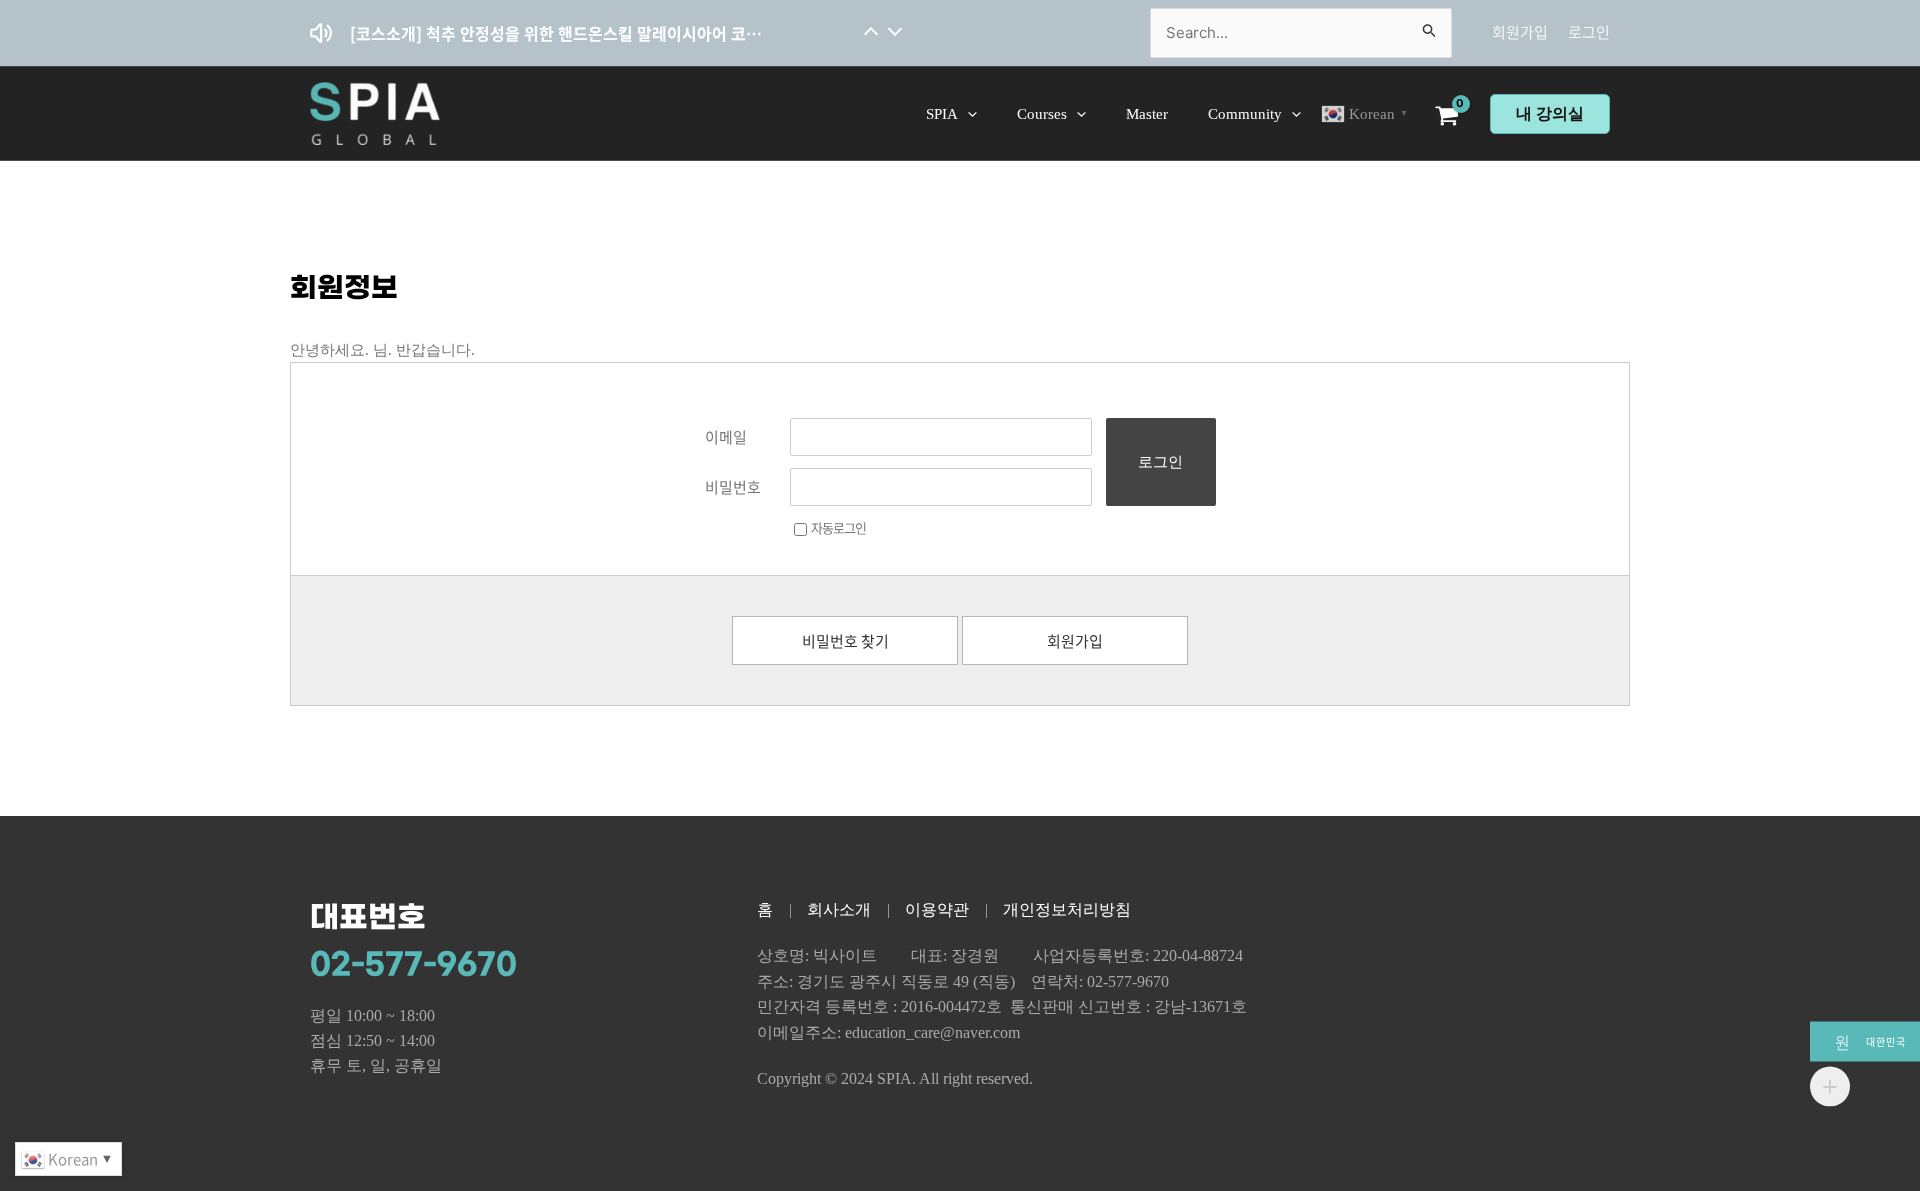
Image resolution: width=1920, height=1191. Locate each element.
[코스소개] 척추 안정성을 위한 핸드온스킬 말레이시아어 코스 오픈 (557, 33)
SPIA (942, 114)
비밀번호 (733, 487)
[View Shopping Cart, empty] (1449, 117)
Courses (1042, 114)
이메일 (726, 437)
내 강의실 (1550, 113)
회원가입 (1520, 32)
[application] (967, 114)
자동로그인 (838, 527)
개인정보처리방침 (1067, 909)
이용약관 (937, 909)
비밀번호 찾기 (845, 641)
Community (1245, 114)
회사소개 (839, 909)
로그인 (1589, 32)
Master (1147, 114)
